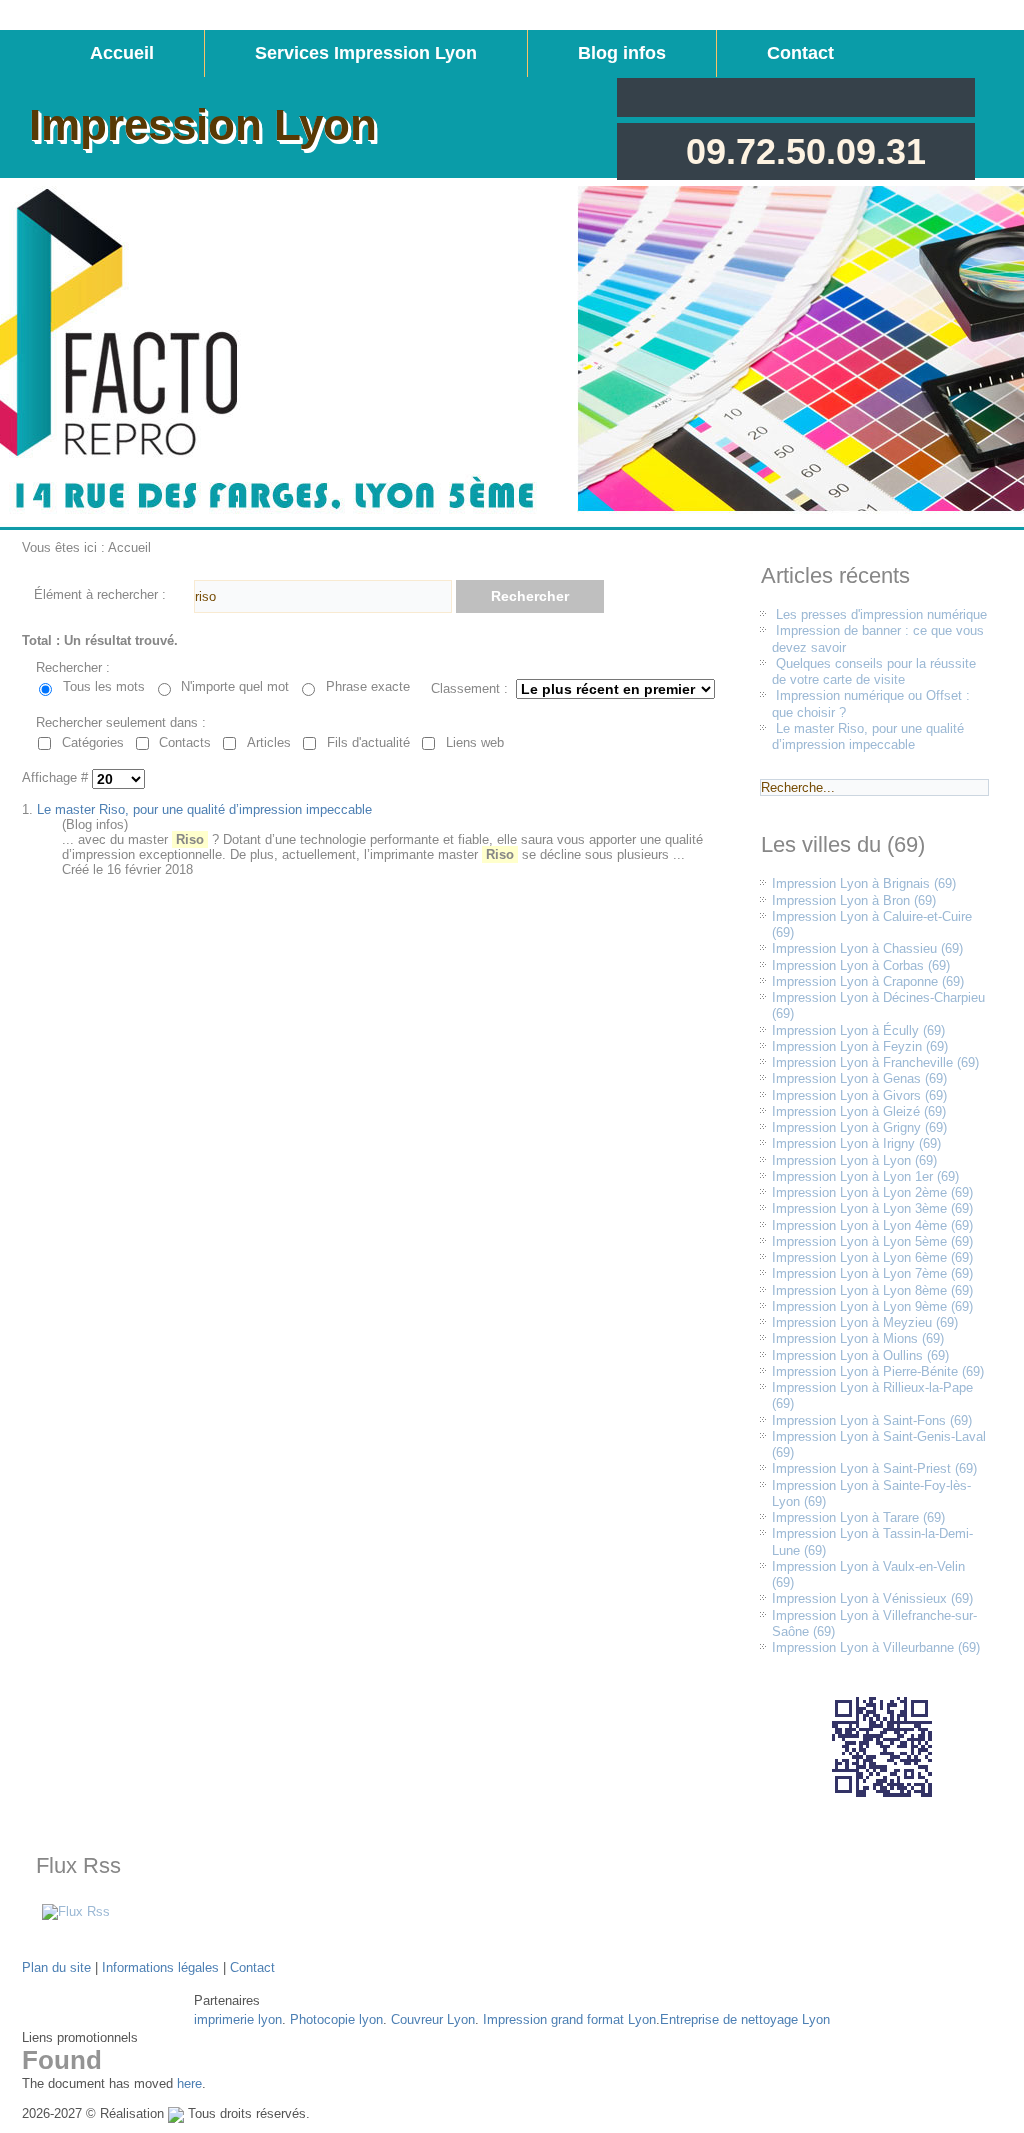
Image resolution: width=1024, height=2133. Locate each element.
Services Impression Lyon (366, 53)
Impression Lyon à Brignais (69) (864, 883)
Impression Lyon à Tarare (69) (858, 1517)
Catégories (93, 742)
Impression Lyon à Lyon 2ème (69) (872, 1192)
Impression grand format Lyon (569, 2019)
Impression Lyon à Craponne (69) (868, 981)
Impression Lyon (203, 124)
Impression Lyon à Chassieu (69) (867, 948)
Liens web (475, 742)
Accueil (122, 53)
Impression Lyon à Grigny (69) (859, 1127)
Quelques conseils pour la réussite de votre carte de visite (874, 671)
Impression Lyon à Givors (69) (859, 1095)
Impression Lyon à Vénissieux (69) (872, 1598)
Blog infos (622, 53)
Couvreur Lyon (433, 2019)
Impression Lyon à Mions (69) (858, 1338)
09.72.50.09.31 (806, 151)
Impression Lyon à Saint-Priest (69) (874, 1468)
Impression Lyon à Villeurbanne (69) (876, 1647)
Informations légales (160, 1967)
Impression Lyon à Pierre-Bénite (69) (878, 1371)
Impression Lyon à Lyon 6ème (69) (872, 1257)
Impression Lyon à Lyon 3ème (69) (872, 1208)
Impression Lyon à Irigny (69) (856, 1143)
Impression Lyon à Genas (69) (859, 1078)
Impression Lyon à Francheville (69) (875, 1062)
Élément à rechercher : (100, 594)
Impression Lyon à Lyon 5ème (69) (872, 1241)
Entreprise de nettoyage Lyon (745, 2019)
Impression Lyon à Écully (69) (858, 1030)
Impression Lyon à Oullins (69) (860, 1355)
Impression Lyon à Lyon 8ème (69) (872, 1290)
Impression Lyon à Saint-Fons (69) (872, 1420)
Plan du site (56, 1967)
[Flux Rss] (76, 1911)
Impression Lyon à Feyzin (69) (860, 1046)
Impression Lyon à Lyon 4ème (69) (872, 1225)
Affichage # (57, 778)
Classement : (469, 688)
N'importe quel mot (235, 686)
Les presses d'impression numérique (881, 614)
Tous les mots (104, 686)
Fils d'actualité (368, 742)
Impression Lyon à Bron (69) (854, 900)
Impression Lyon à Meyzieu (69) (865, 1322)
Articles (269, 742)
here (189, 2083)
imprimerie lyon (238, 2019)
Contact (800, 53)
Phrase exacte (368, 686)
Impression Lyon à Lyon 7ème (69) (872, 1273)
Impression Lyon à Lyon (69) (854, 1160)
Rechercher (530, 596)
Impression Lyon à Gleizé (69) (859, 1111)
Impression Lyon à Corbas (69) (861, 965)
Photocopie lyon (336, 2019)
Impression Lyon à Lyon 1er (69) (865, 1176)
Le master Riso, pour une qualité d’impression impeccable (204, 809)
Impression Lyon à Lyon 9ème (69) (872, 1306)
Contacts (185, 742)
